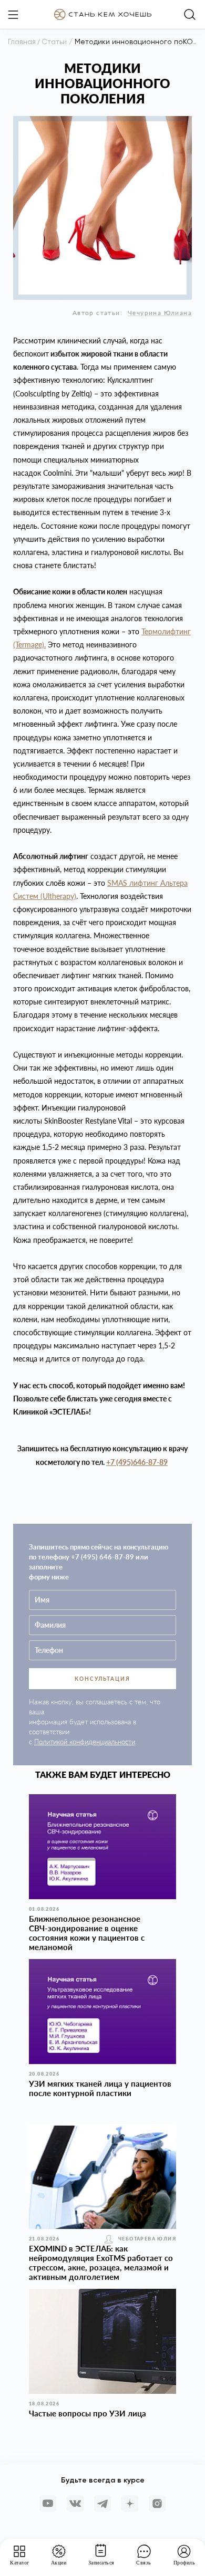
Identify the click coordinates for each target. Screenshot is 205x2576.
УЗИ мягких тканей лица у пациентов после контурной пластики (100, 2088)
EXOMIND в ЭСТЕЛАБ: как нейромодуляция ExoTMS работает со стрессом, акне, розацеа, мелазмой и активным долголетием (101, 2263)
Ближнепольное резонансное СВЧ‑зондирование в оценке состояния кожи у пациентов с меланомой (87, 1933)
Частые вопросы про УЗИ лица (88, 2413)
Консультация (102, 1679)
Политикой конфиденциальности (85, 1742)
